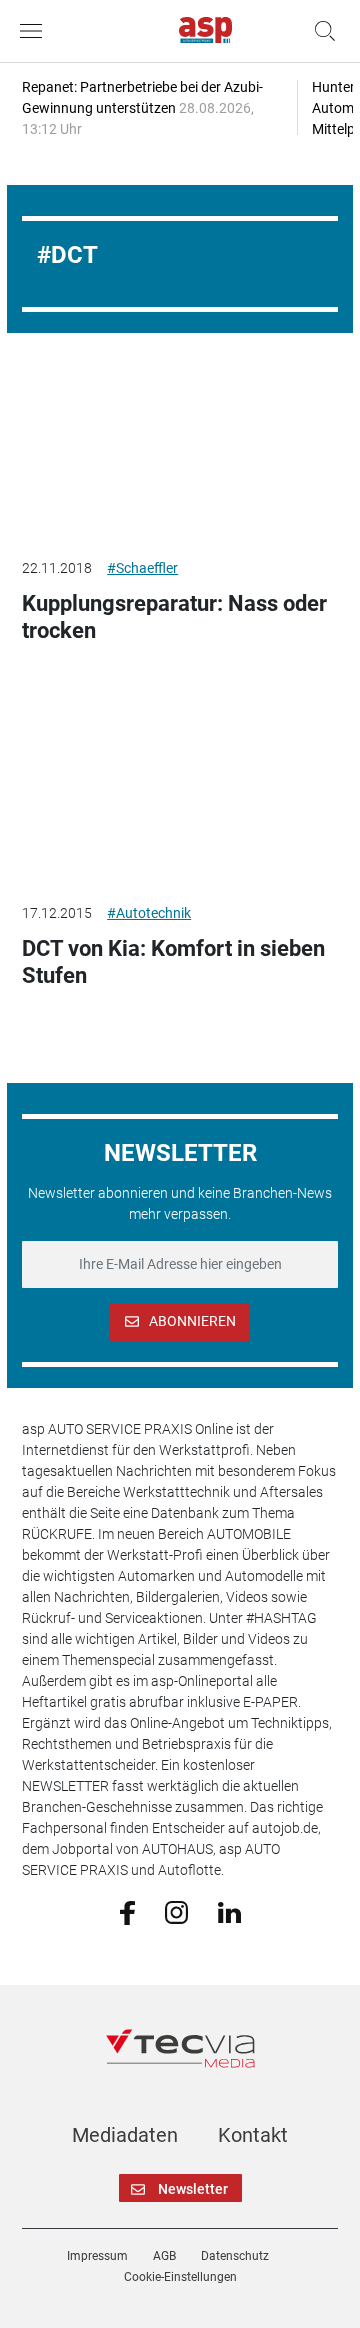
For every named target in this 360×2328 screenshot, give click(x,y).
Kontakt (253, 2135)
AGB (164, 2256)
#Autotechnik (149, 913)
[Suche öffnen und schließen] (320, 31)
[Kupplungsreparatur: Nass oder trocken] (180, 452)
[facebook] (127, 1912)
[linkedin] (229, 1911)
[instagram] (176, 1911)
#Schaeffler (142, 568)
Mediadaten (125, 2135)
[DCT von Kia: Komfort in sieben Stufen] (180, 797)
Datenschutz (235, 2256)
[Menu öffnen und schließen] (36, 31)
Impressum (97, 2256)
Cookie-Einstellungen (180, 2277)
